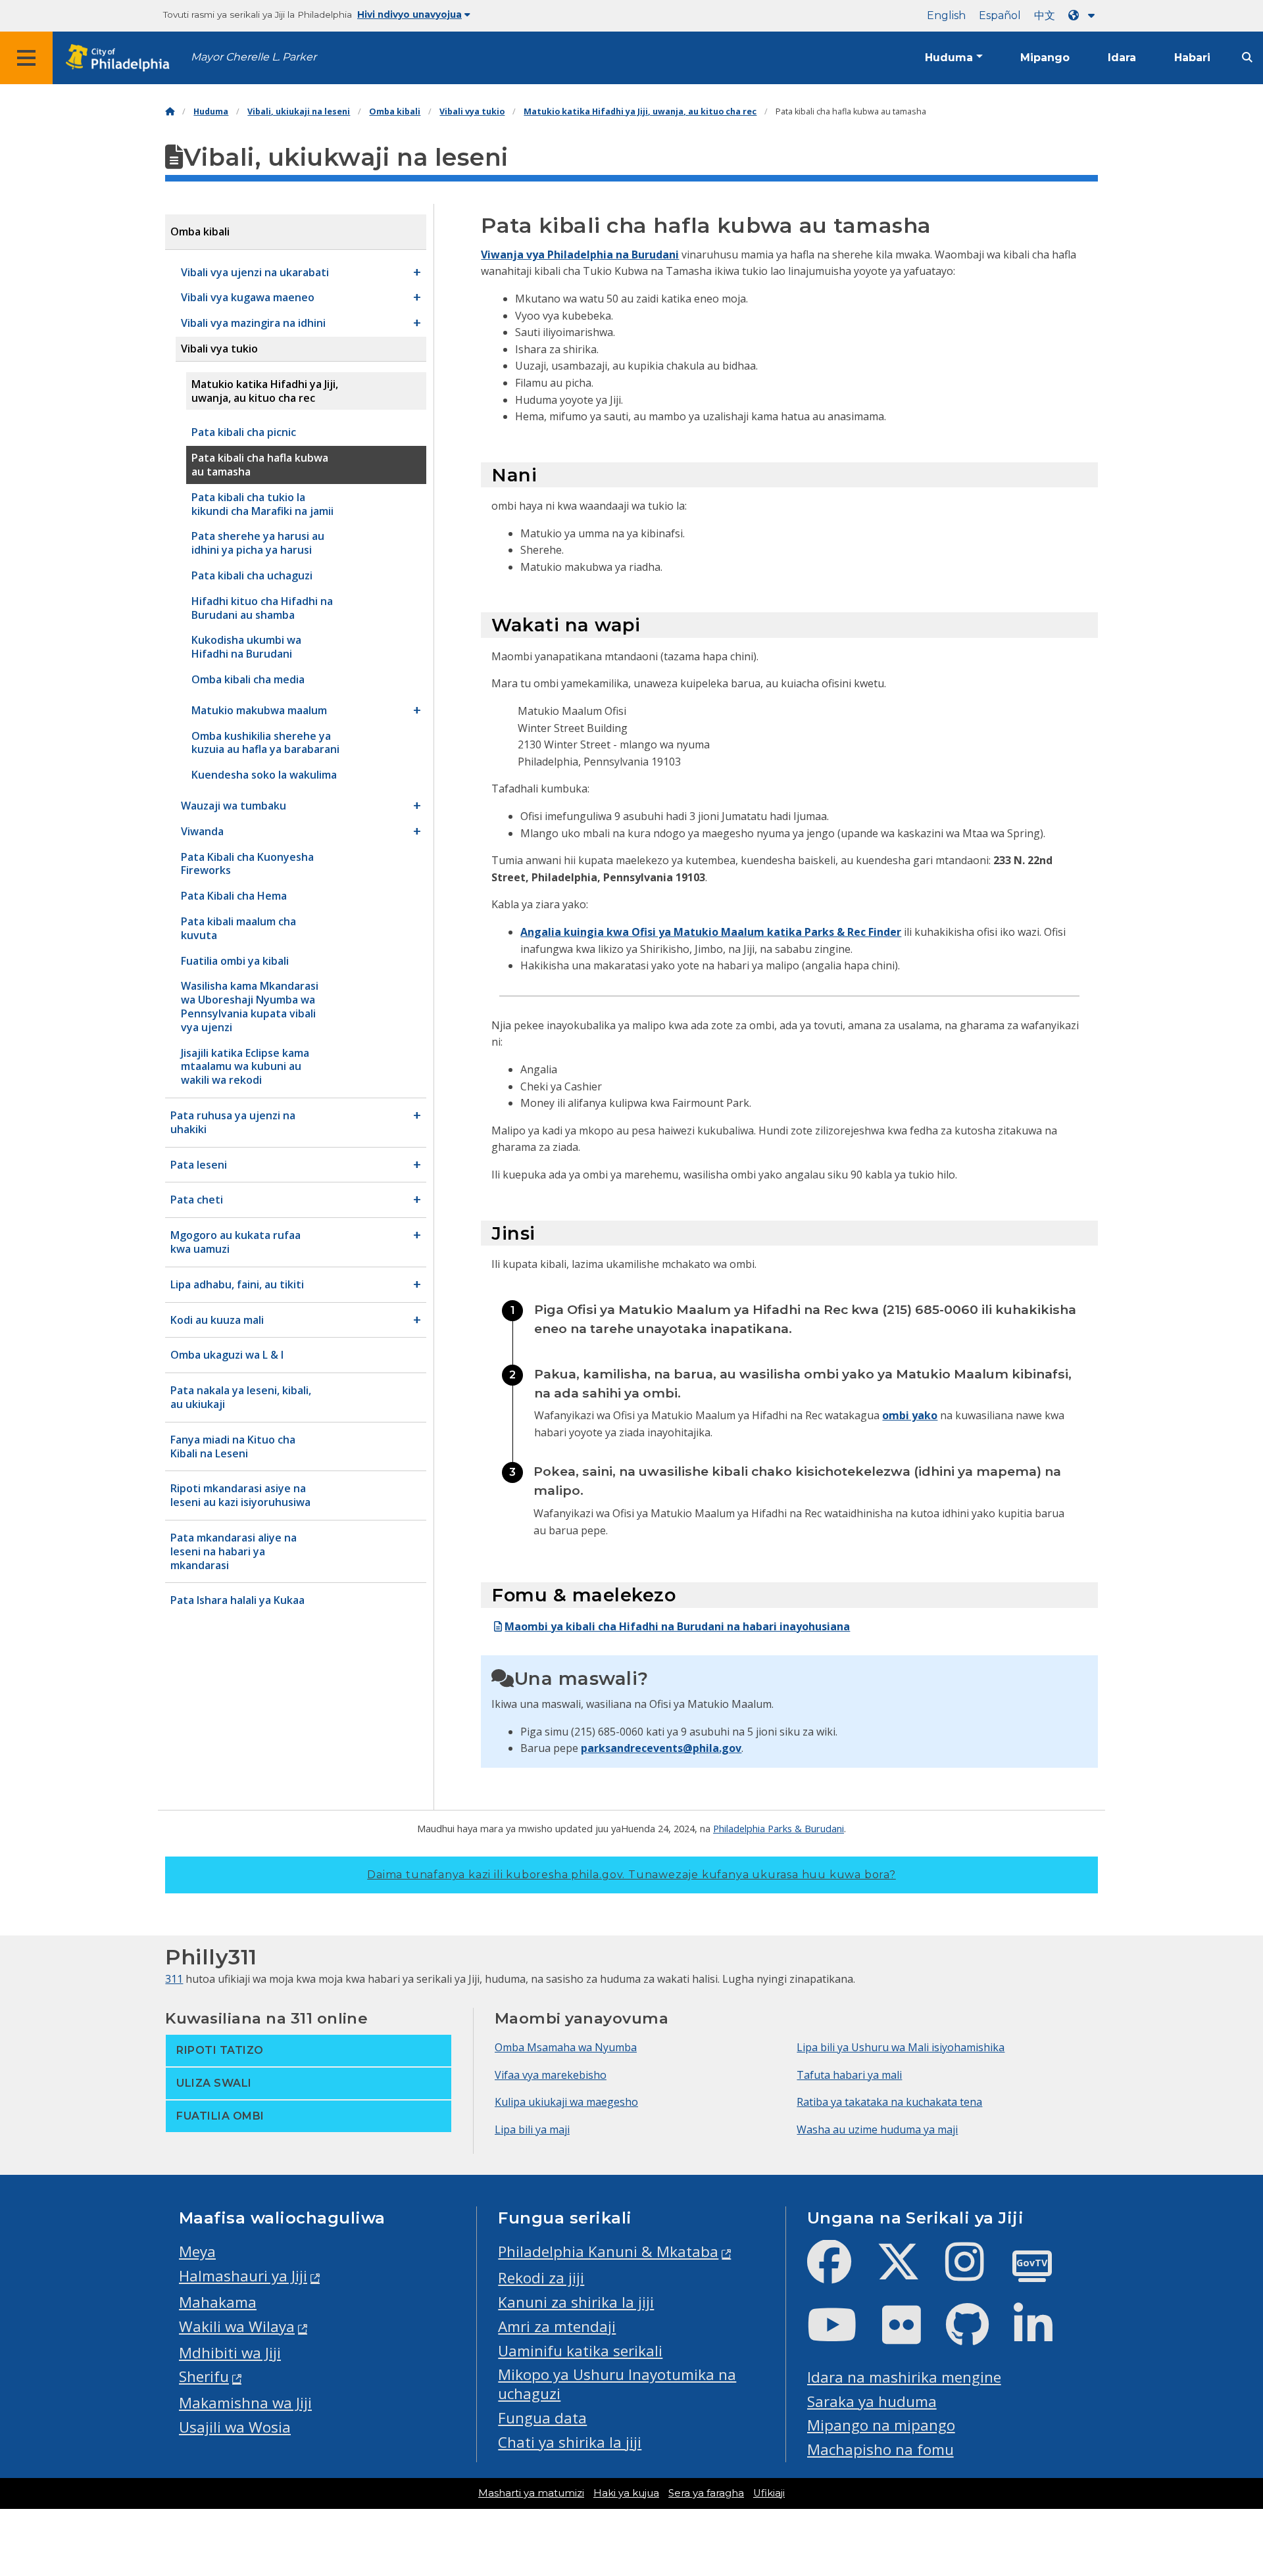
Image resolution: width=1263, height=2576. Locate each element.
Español (1000, 15)
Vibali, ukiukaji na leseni (299, 111)
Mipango (1045, 58)
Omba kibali (395, 111)
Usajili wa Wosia (235, 2427)
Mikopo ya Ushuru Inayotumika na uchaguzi (617, 2384)
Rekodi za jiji (541, 2278)
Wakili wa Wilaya (237, 2326)
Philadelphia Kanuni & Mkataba (608, 2251)
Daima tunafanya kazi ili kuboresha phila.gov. (631, 1875)
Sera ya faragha (706, 2493)
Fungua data (542, 2418)
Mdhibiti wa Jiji (230, 2353)
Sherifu (204, 2376)
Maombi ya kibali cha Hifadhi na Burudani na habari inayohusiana (677, 1626)
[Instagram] (975, 2272)
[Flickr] (912, 2336)
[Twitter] (909, 2272)
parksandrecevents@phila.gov (661, 1748)
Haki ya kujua (626, 2493)
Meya (197, 2251)
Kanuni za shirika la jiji (576, 2302)
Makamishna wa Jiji (245, 2403)
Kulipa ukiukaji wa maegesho (566, 2102)
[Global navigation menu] (26, 58)
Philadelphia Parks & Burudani (779, 1828)
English (946, 15)
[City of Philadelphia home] (122, 58)
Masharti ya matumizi (531, 2493)
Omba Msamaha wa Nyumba (566, 2047)
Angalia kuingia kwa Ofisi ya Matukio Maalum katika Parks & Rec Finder (711, 932)
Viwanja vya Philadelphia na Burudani (580, 255)
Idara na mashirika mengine (904, 2377)
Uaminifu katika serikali (580, 2351)
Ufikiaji (769, 2493)
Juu (1228, 2439)
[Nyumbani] (170, 111)
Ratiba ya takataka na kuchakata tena (889, 2102)
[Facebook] (840, 2272)
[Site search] (1247, 58)
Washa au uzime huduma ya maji (877, 2129)
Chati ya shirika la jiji (570, 2442)
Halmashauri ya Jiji (243, 2276)
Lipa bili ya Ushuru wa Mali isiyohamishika (901, 2047)
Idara (1122, 58)
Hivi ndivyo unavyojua (409, 14)
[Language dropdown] (1084, 15)
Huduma (949, 58)
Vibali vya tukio (472, 111)
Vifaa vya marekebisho (551, 2075)
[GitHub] (978, 2336)
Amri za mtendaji (557, 2326)
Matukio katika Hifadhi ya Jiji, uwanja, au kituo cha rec (640, 111)
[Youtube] (843, 2336)
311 (174, 1979)
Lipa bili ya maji (532, 2129)
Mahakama (218, 2302)
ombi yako (910, 1415)
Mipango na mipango (881, 2425)
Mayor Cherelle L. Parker (254, 57)
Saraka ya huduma (872, 2401)
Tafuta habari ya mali (849, 2075)
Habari (1192, 58)
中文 (1045, 15)
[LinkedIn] (1044, 2336)
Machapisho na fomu (880, 2449)
